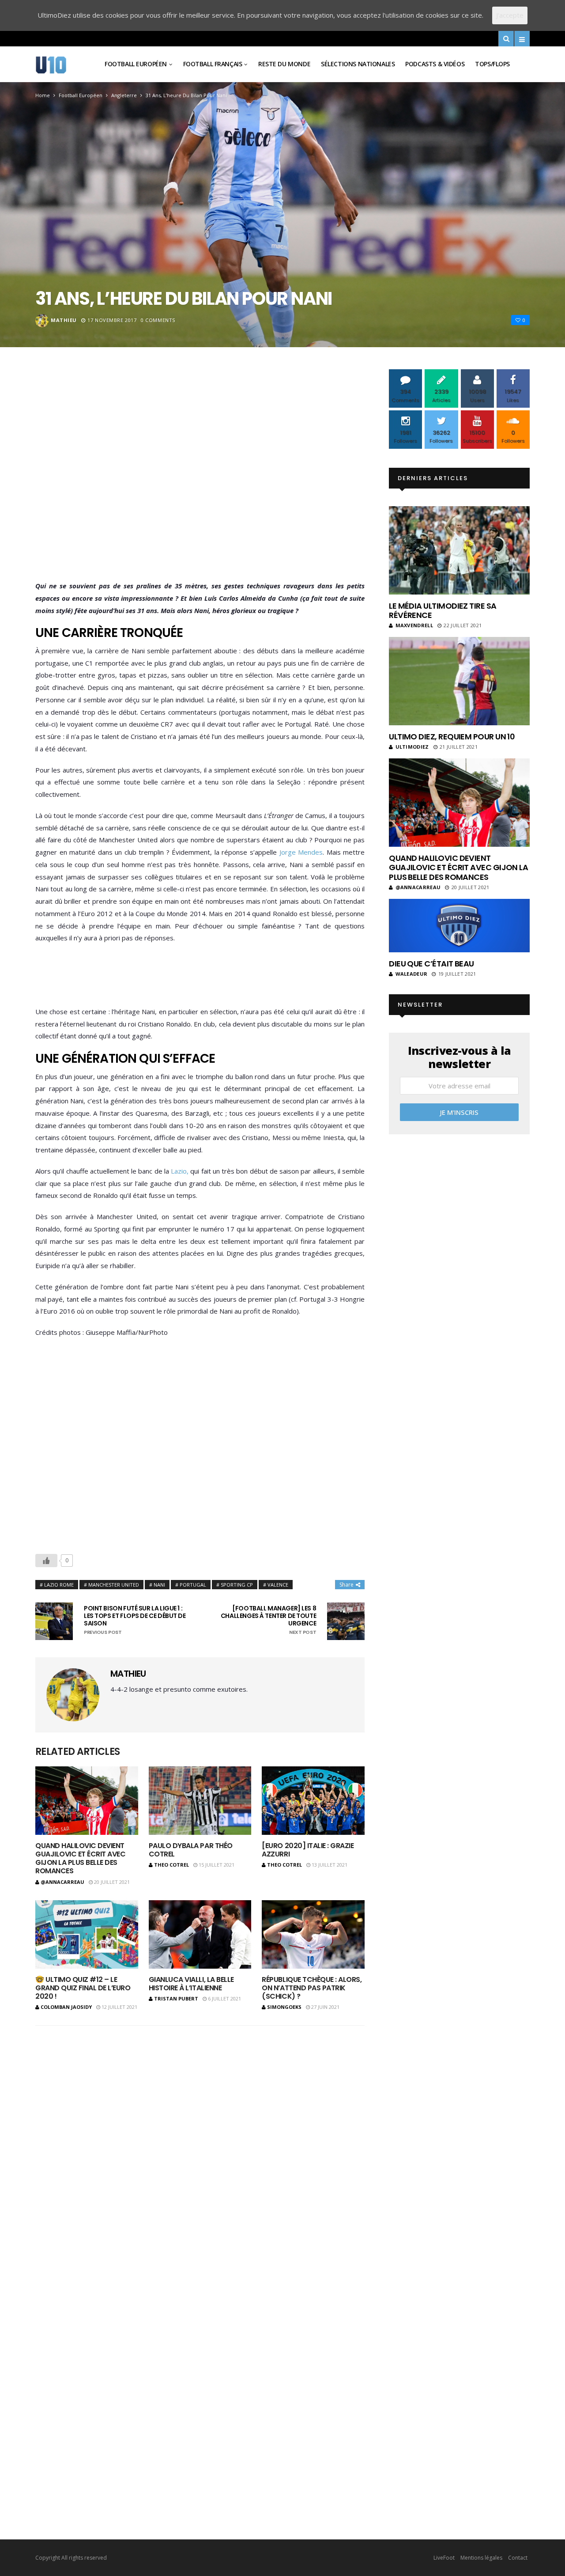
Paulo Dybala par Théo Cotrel (191, 1850)
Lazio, (180, 1171)
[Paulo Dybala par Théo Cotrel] (200, 1801)
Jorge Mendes (300, 852)
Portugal (193, 1585)
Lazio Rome (59, 1585)
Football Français (213, 64)
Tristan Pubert (176, 1998)
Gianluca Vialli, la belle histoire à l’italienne (191, 1984)
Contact (518, 2558)
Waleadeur (411, 974)
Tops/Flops (492, 64)
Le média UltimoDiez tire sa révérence (443, 611)
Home (43, 95)
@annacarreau (62, 1882)
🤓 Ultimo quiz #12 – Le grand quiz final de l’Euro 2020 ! (83, 1988)
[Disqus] (200, 2148)
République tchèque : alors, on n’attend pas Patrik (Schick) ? (312, 1988)
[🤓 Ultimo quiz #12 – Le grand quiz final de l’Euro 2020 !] (87, 1934)
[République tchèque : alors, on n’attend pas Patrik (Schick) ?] (313, 1934)
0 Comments (158, 320)
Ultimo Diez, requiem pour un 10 (452, 737)
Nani (159, 1585)
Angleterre (124, 95)
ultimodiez (412, 747)
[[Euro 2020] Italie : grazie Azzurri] (313, 1801)
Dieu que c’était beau (431, 964)
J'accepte (510, 15)
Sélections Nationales (358, 64)
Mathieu (64, 320)
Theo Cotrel (171, 1865)
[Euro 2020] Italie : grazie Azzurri (308, 1850)
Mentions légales (481, 2558)
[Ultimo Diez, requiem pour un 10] (459, 681)
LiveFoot (444, 2558)
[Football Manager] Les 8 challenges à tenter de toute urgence (268, 1620)
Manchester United (114, 1585)
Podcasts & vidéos (435, 64)
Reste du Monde (284, 64)
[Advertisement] (200, 477)
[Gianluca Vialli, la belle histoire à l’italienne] (200, 1934)
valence (278, 1585)
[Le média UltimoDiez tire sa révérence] (459, 550)
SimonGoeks (284, 2007)
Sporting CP (237, 1585)
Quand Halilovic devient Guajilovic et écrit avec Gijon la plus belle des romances (80, 1858)
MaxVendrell (414, 625)
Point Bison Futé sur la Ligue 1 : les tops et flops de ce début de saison (135, 1620)
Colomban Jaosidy (66, 2007)
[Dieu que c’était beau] (459, 926)
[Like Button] (46, 1561)
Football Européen (136, 64)
